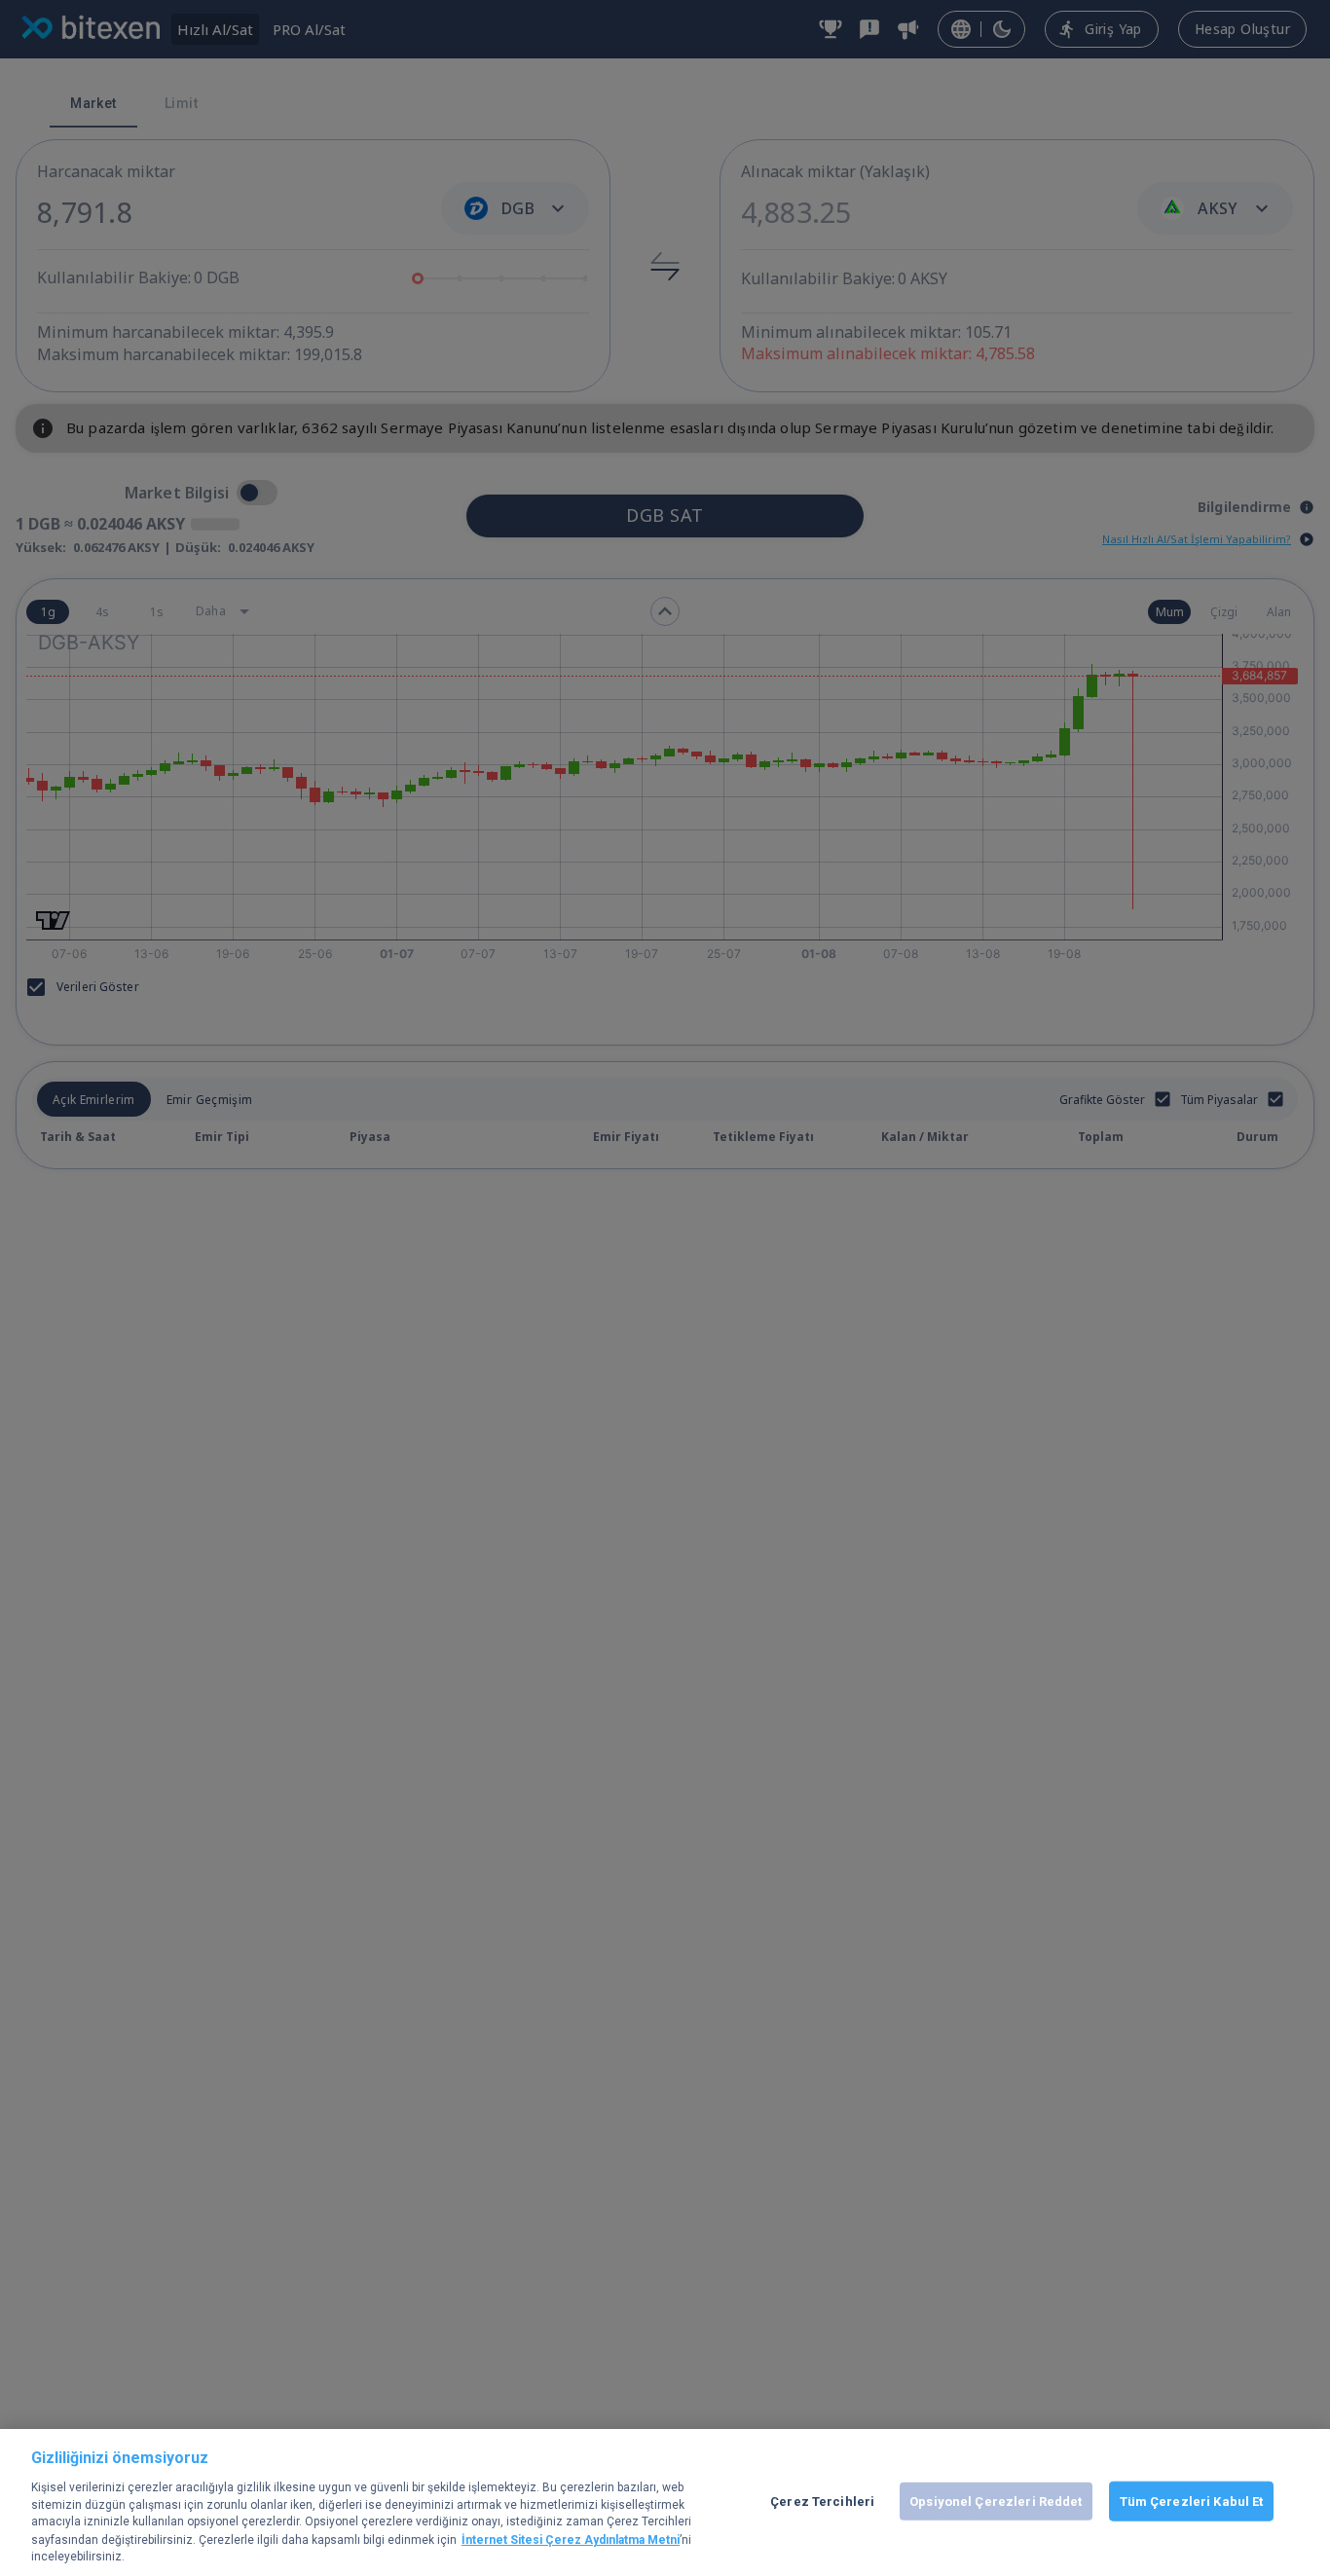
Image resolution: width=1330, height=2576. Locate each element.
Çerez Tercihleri (822, 2501)
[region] (665, 2502)
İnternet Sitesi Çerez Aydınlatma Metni (571, 2540)
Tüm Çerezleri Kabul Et (1192, 2501)
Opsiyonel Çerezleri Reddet (996, 2501)
